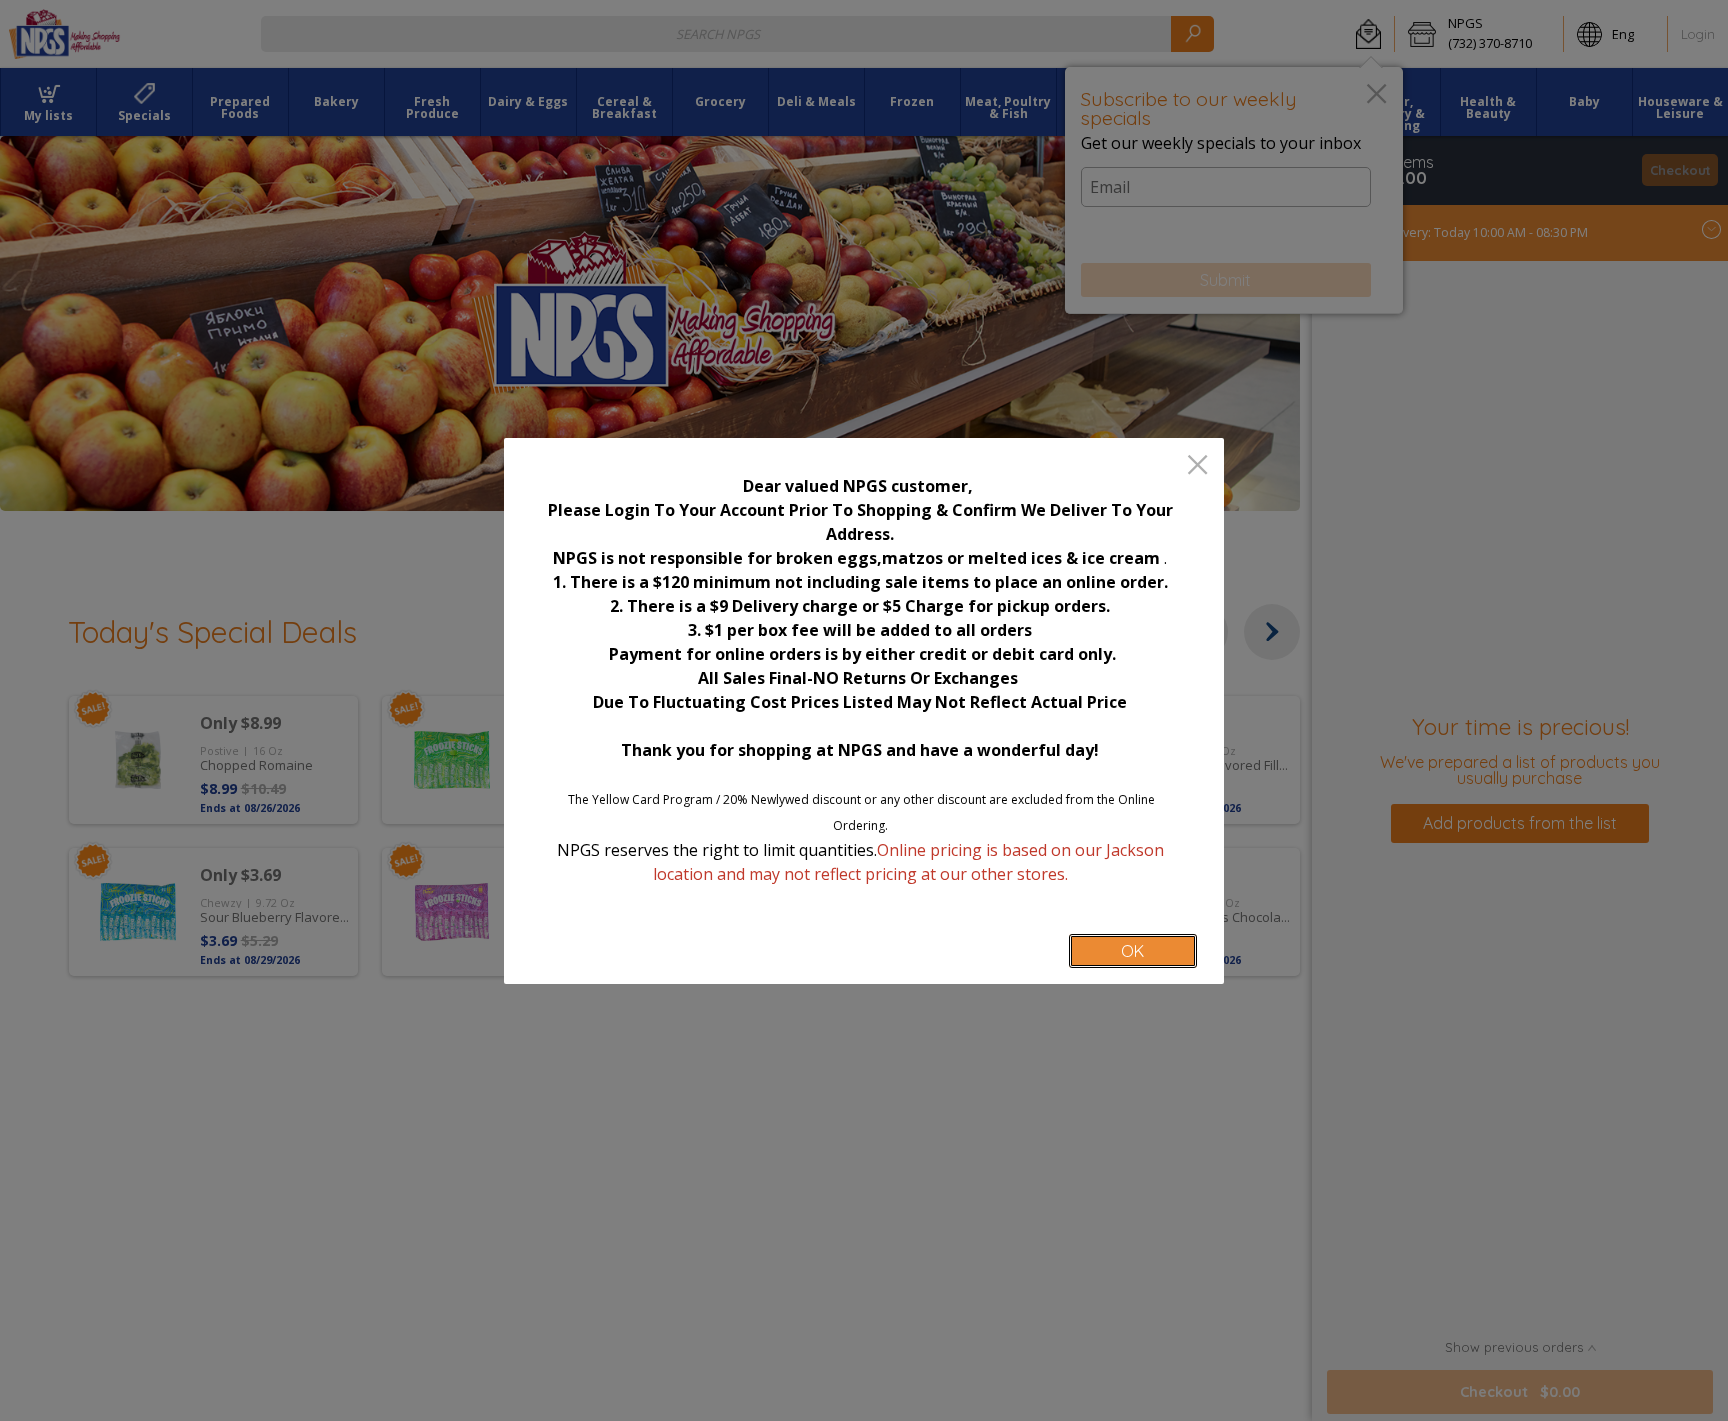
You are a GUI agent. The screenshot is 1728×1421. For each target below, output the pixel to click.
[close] (1197, 466)
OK (1132, 951)
